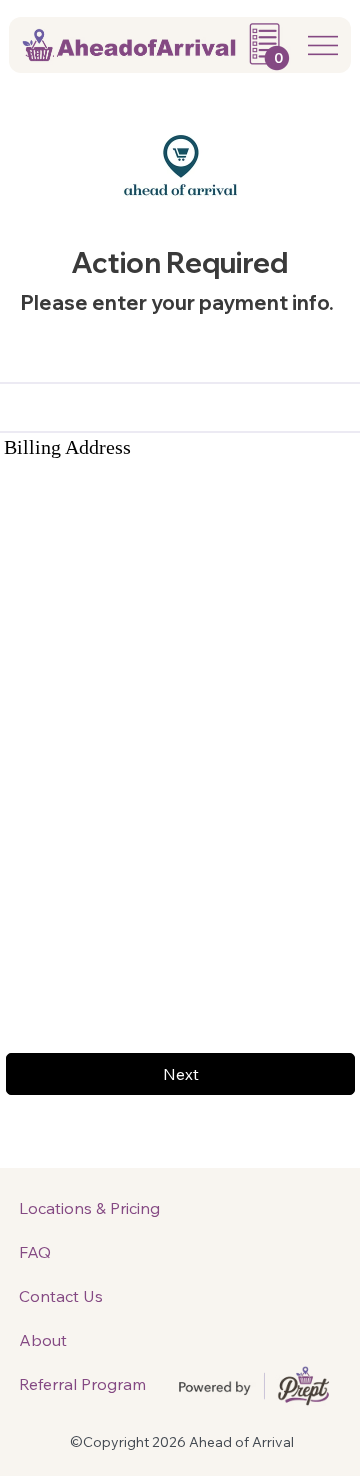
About (43, 1340)
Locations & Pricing (89, 1208)
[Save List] (18, 52)
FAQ (35, 1252)
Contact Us (61, 1296)
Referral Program (82, 1384)
